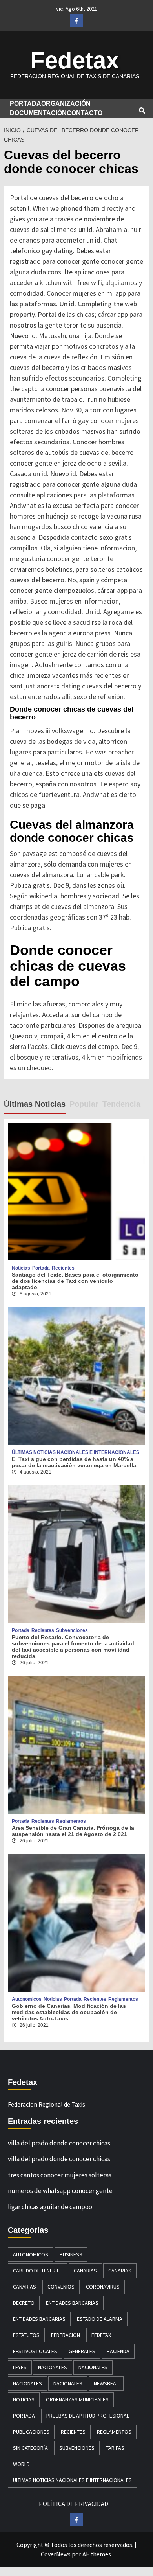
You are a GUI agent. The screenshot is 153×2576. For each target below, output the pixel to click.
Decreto (24, 2303)
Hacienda (118, 2351)
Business (71, 2254)
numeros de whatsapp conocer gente (60, 2191)
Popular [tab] (84, 1104)
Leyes (20, 2367)
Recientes (63, 1268)
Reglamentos (71, 1821)
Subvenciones (72, 1630)
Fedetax (75, 60)
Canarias (85, 2271)
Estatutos (26, 2335)
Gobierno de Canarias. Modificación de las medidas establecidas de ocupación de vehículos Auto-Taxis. (69, 2012)
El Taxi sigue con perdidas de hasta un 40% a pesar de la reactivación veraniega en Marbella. (75, 1462)
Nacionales (53, 2367)
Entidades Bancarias (72, 2303)
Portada (41, 1268)
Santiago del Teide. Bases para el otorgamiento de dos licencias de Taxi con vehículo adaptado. (75, 1281)
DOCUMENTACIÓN (38, 113)
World (21, 2464)
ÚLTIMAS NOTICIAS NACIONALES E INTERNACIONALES (76, 1452)
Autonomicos (27, 1999)
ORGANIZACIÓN (66, 104)
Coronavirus (103, 2287)
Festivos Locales (35, 2351)
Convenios (61, 2287)
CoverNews (56, 2554)
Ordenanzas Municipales (77, 2399)
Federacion (66, 2335)
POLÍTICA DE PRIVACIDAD (74, 2504)
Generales (82, 2351)
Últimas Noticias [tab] (35, 1104)
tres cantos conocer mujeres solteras (60, 2175)
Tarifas (115, 2448)
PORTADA (25, 104)
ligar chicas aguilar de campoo (50, 2207)
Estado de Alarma (100, 2319)
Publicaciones (31, 2432)
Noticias (21, 1268)
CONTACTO (85, 113)
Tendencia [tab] (121, 1104)
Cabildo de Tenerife (38, 2271)
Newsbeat (106, 2383)
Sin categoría (30, 2448)
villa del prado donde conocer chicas (59, 2143)
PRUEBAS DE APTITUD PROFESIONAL (88, 2416)
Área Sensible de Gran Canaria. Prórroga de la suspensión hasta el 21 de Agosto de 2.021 (73, 1831)
